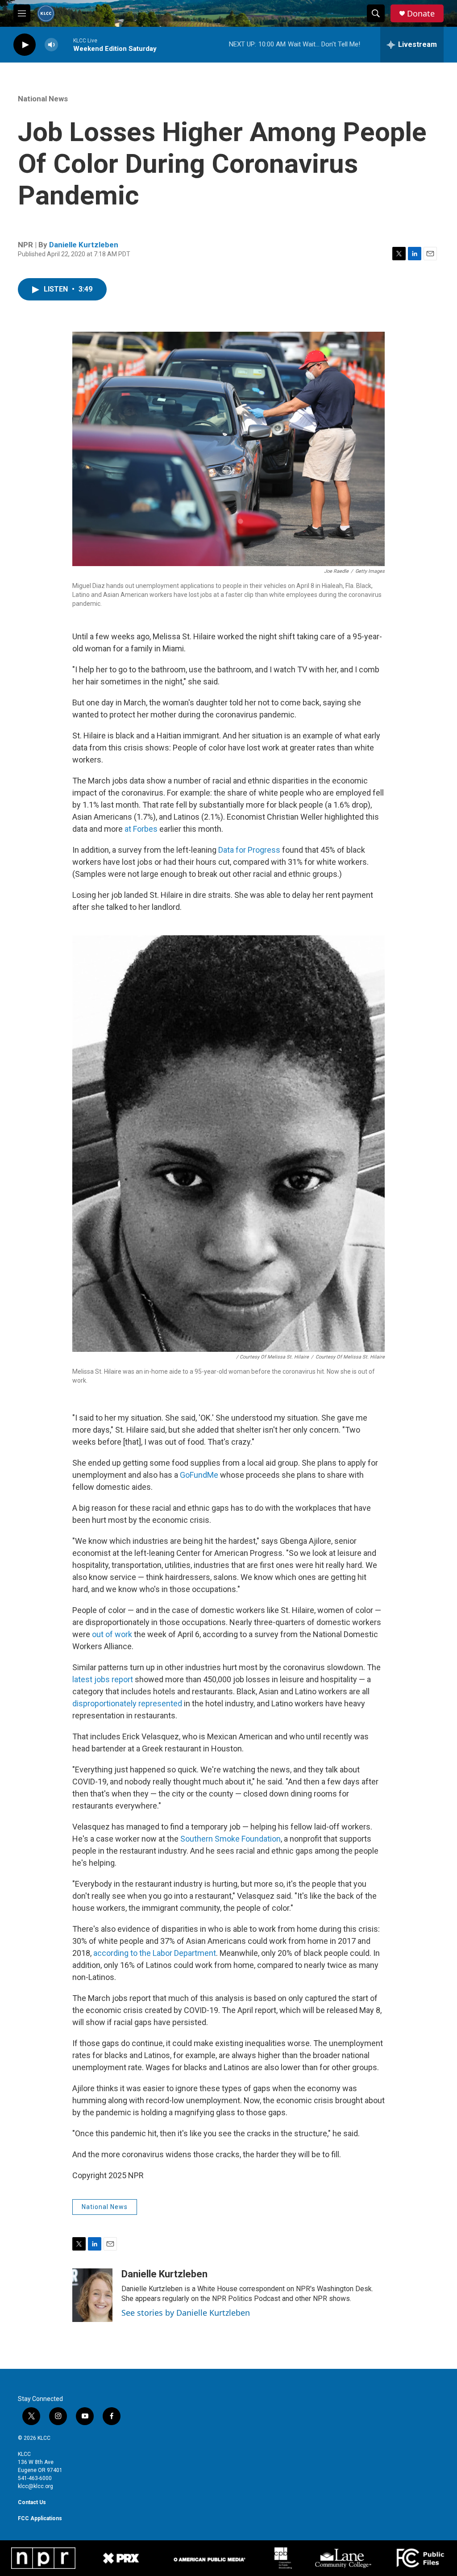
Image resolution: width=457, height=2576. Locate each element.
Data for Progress (249, 850)
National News (43, 99)
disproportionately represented (127, 1703)
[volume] (51, 45)
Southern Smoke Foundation (231, 1839)
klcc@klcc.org (35, 2486)
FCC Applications (40, 2518)
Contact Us (32, 2502)
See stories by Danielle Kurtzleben (186, 2313)
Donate (421, 14)
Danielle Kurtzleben (84, 245)
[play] (25, 45)
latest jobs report (103, 1679)
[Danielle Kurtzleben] (92, 2295)
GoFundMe (199, 1475)
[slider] (66, 44)
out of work (112, 1634)
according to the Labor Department (155, 1953)
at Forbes (141, 829)
